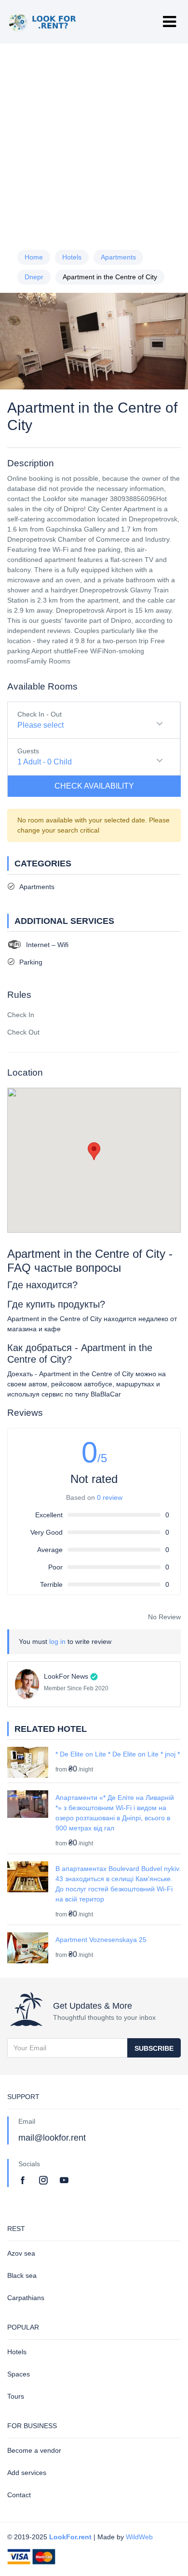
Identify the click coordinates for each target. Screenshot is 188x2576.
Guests (28, 751)
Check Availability (94, 786)
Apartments (118, 257)
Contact (19, 2495)
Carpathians (26, 2298)
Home (34, 257)
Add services (27, 2473)
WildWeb (139, 2537)
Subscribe (154, 2048)
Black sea (22, 2275)
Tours (16, 2396)
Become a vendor (34, 2450)
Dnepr (34, 277)
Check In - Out (40, 714)
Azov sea (21, 2253)
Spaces (19, 2374)
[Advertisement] (94, 143)
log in (57, 1641)
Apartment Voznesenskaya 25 (101, 1940)
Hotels (72, 257)
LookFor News (66, 1676)
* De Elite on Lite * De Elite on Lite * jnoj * (118, 1754)
